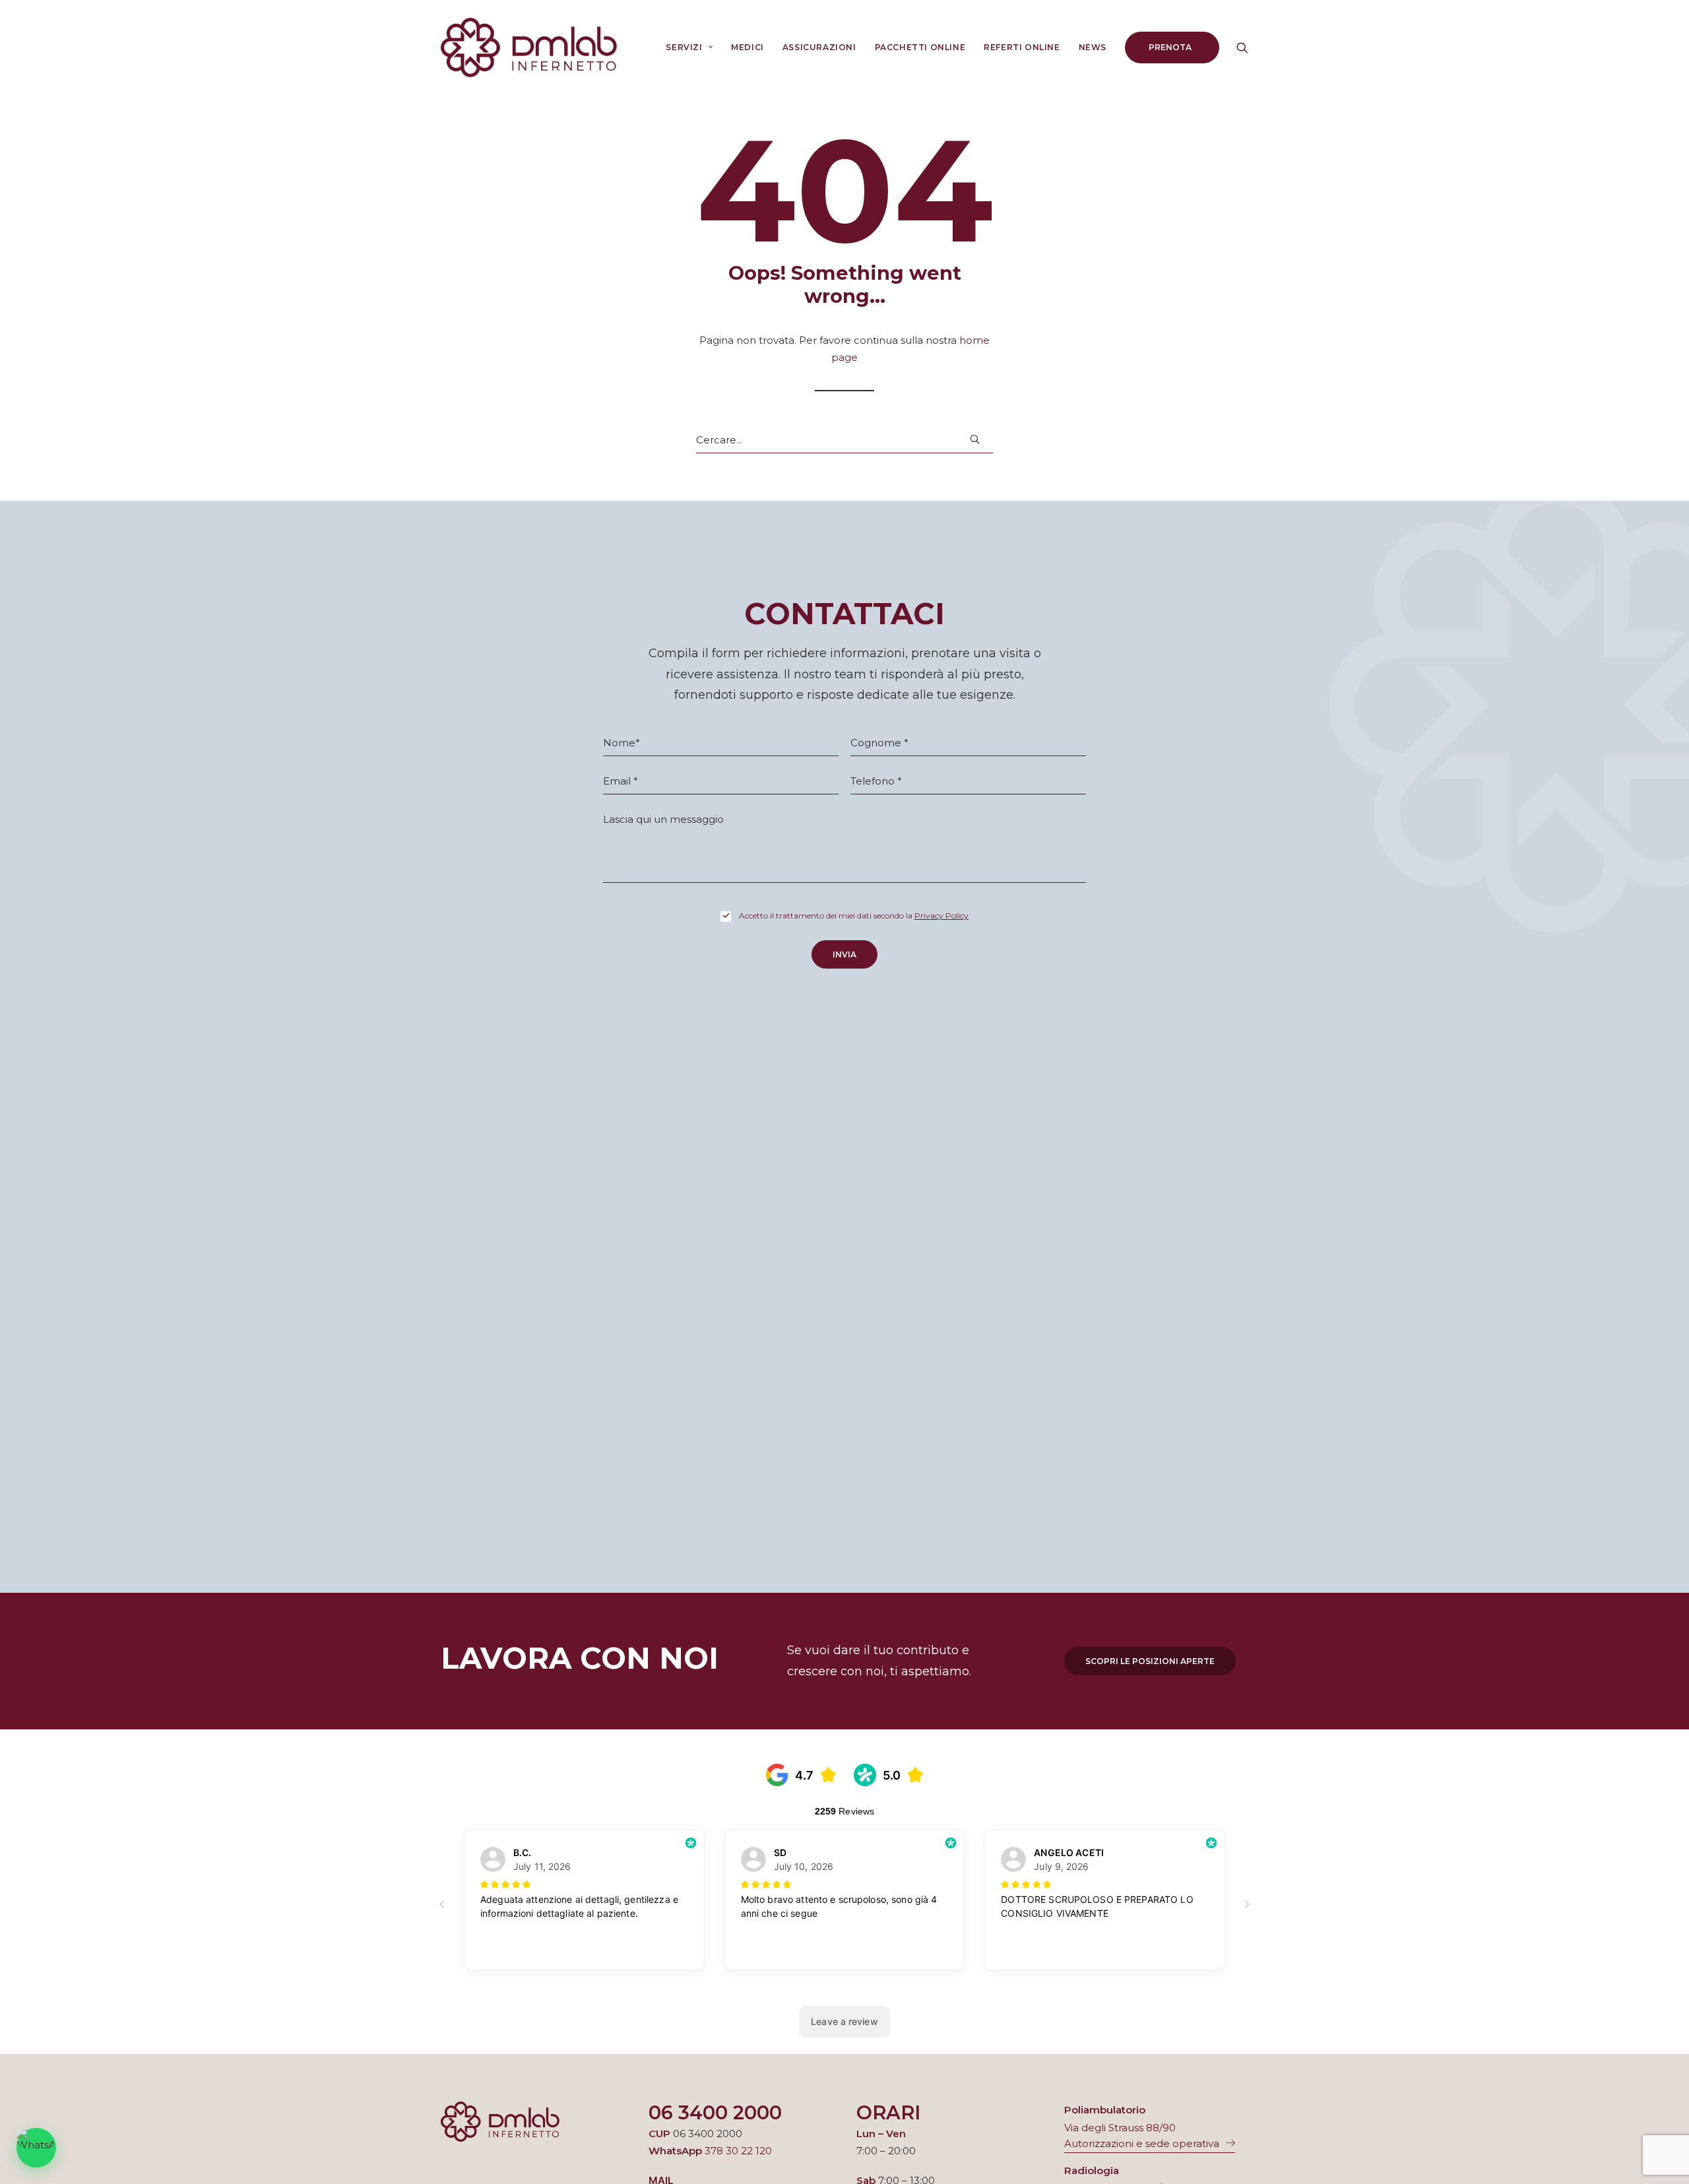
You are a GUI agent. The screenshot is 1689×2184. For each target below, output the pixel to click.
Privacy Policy (941, 915)
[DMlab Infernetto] (529, 48)
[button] (1242, 48)
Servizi (684, 47)
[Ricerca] (844, 440)
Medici (748, 47)
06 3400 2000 (715, 2112)
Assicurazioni (819, 47)
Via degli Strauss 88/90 (1120, 2128)
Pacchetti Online (920, 47)
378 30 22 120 (738, 2151)
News (1093, 47)
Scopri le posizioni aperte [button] (1150, 1661)
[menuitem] (689, 48)
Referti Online (1022, 47)
